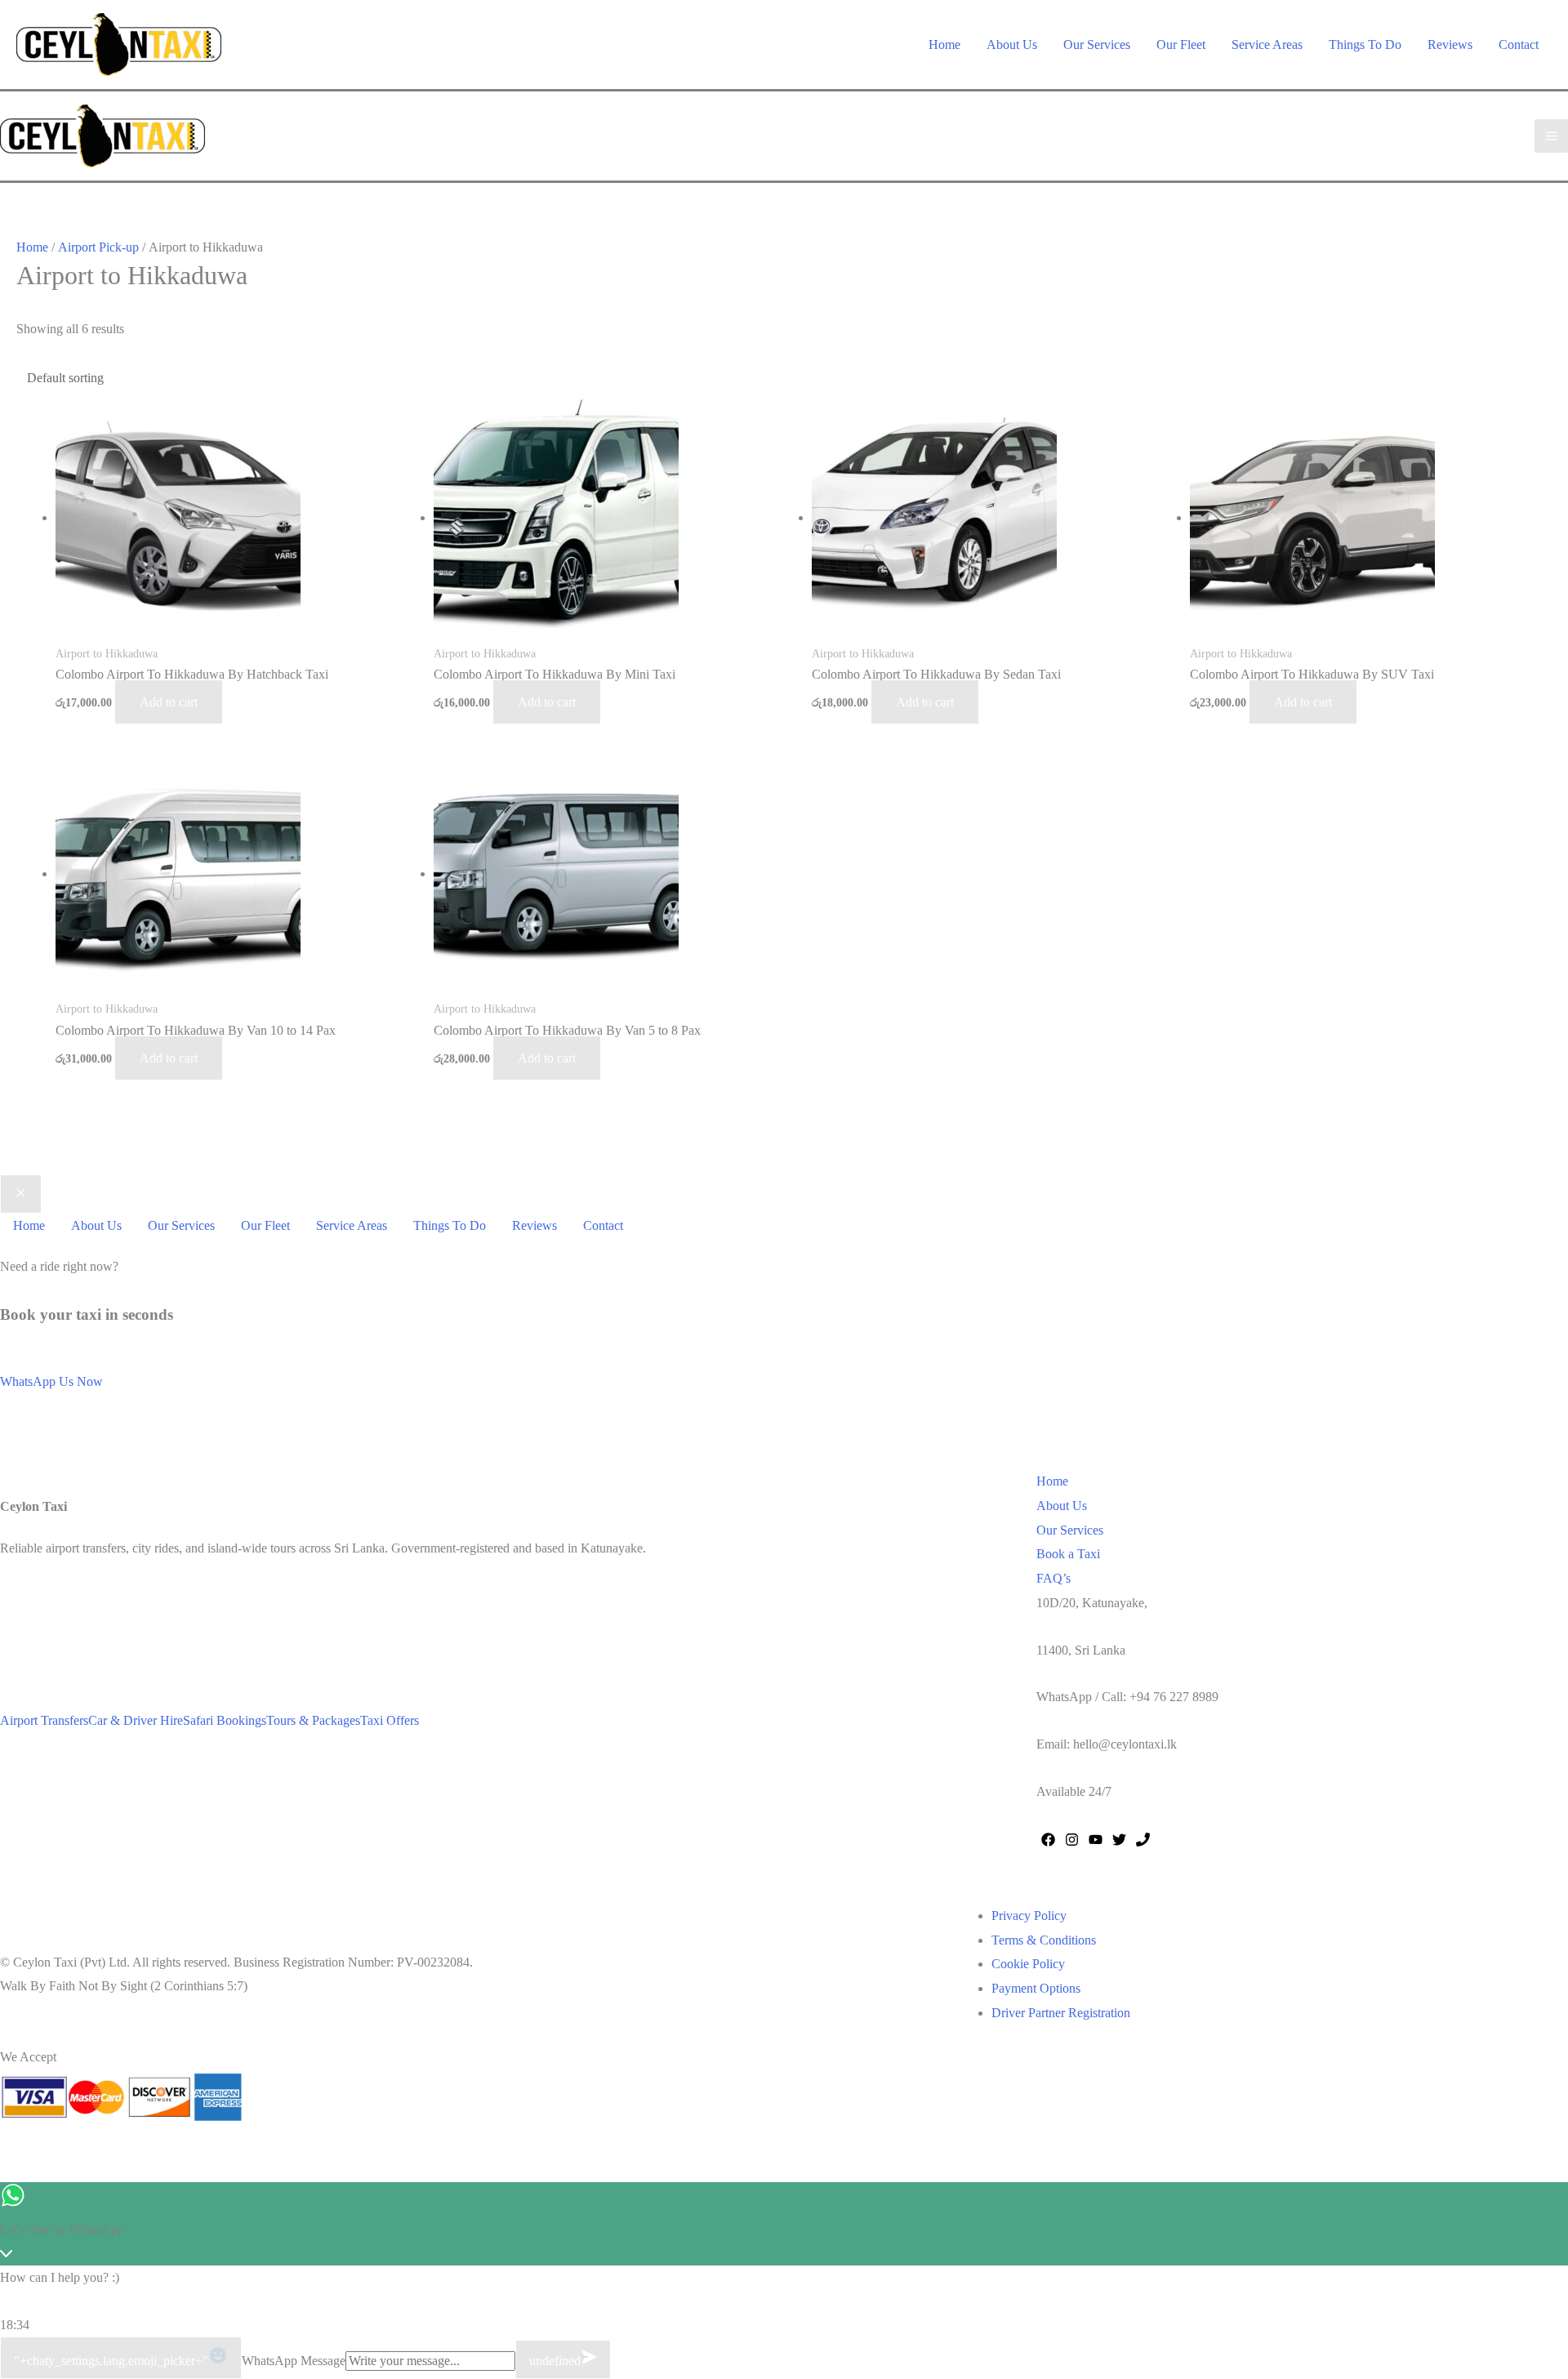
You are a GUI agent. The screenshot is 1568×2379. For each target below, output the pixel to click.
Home (944, 45)
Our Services (1097, 45)
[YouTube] (1096, 1840)
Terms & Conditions (1044, 1940)
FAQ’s (1053, 1578)
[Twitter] (1119, 1840)
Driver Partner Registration (1061, 2013)
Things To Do (1365, 45)
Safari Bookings (225, 1720)
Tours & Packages (313, 1720)
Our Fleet (1181, 45)
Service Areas (1267, 45)
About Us (1012, 45)
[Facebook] (1048, 1840)
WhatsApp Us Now (51, 1381)
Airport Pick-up (98, 247)
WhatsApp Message (294, 2361)
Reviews (1450, 45)
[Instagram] (1072, 1840)
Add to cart (169, 702)
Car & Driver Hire (136, 1720)
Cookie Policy (1028, 1964)
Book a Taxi (1068, 1554)
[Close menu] (21, 1194)
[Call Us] (1143, 1840)
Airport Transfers (44, 1720)
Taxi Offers (390, 1720)
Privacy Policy (1029, 1916)
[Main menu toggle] (1551, 136)
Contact (1519, 45)
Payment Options (1036, 1988)
